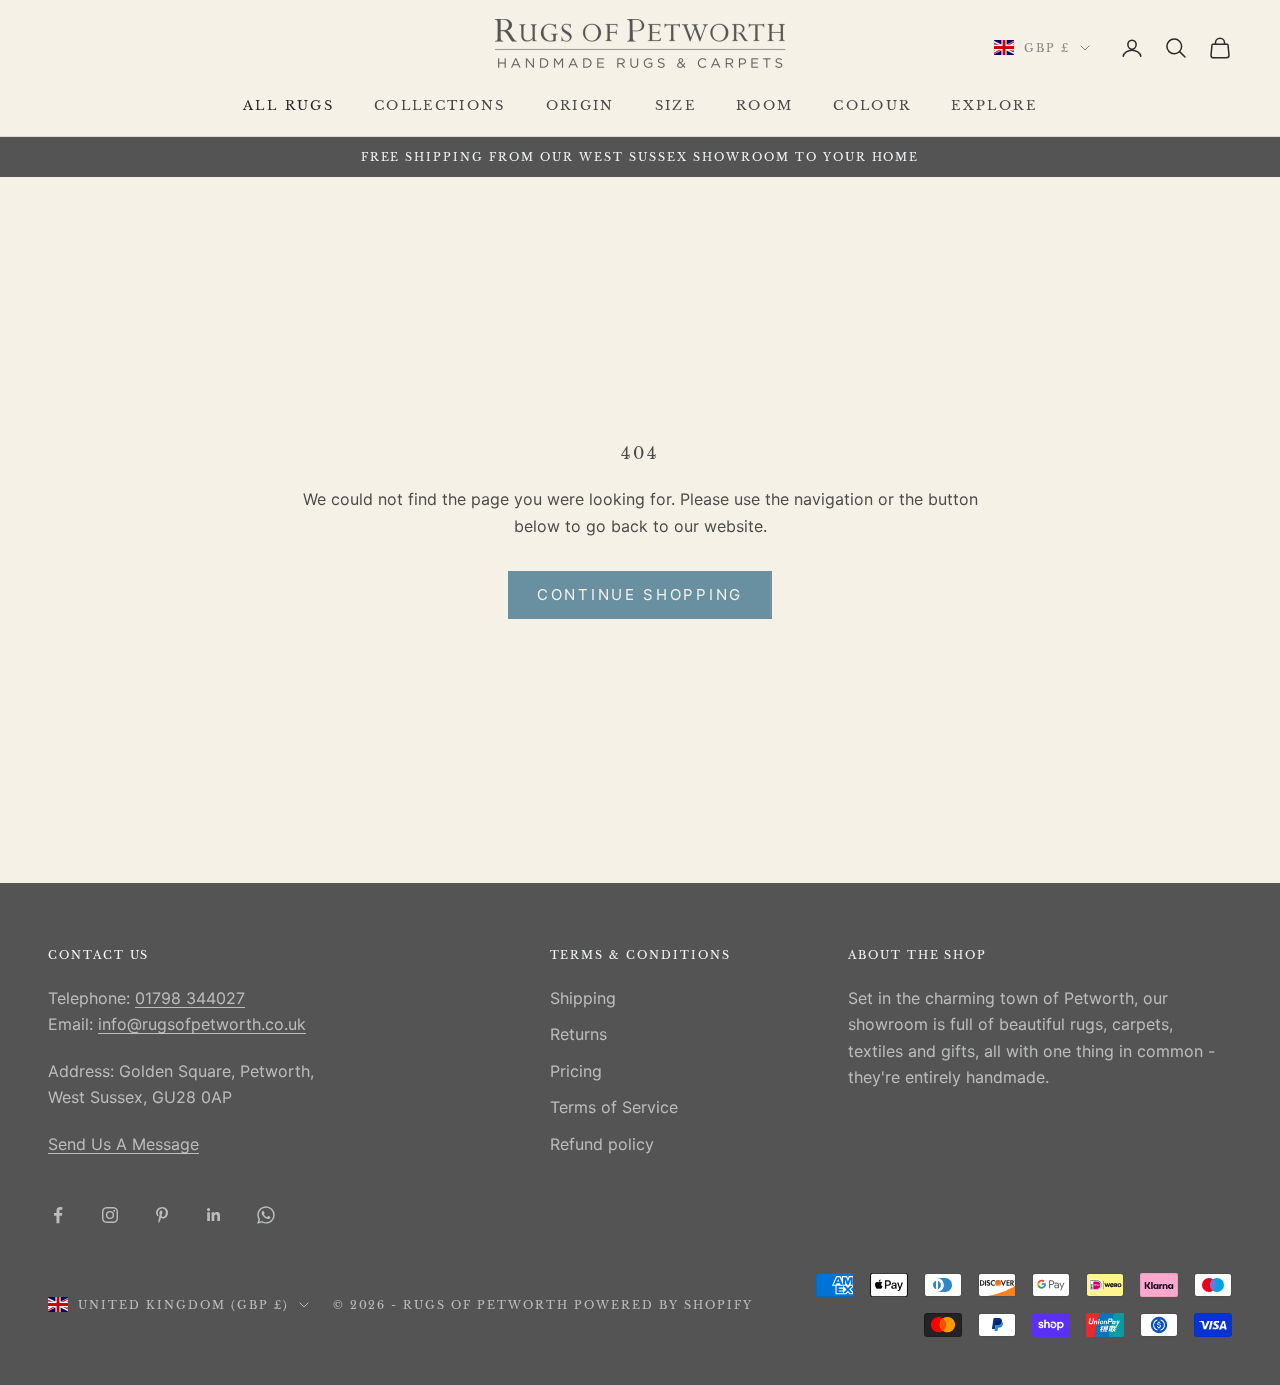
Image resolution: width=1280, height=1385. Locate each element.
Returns (578, 1034)
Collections (440, 105)
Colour (872, 105)
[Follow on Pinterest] (162, 1215)
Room (764, 105)
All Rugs (288, 105)
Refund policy (602, 1144)
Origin (580, 105)
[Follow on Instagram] (110, 1215)
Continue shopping (640, 594)
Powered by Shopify (663, 1305)
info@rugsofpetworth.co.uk (202, 1024)
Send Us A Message (123, 1144)
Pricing (576, 1071)
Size (675, 105)
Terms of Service (614, 1107)
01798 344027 (190, 998)
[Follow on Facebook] (58, 1215)
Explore (993, 105)
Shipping (583, 998)
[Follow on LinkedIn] (214, 1215)
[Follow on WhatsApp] (266, 1215)
